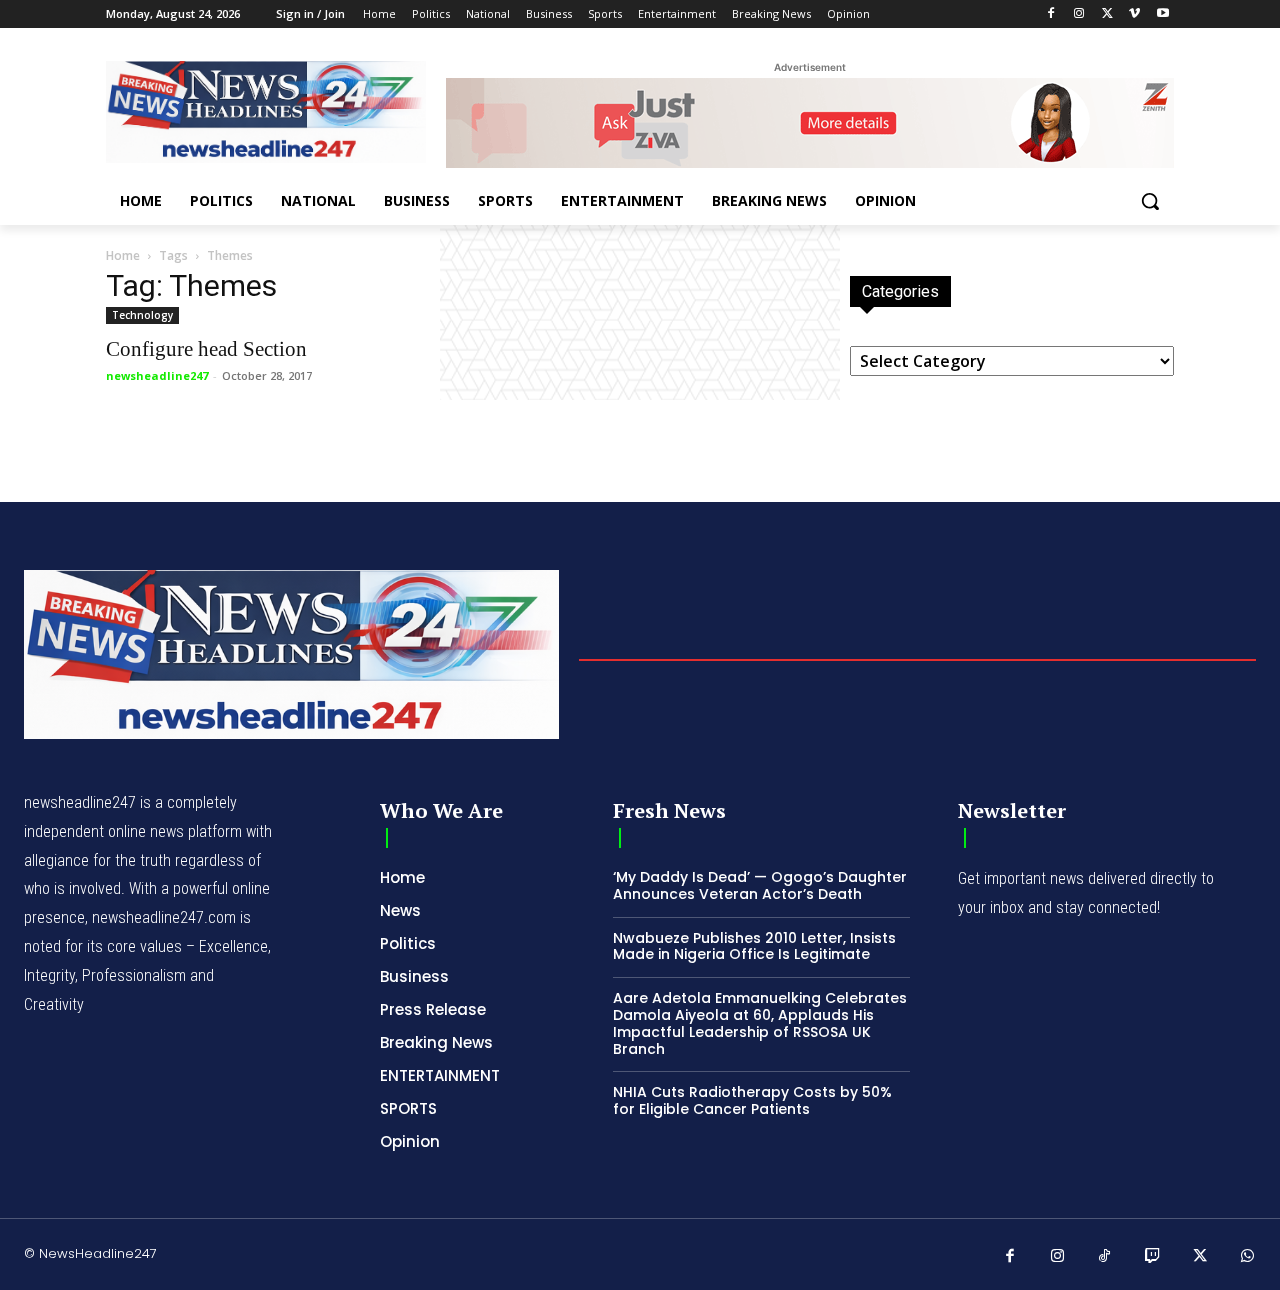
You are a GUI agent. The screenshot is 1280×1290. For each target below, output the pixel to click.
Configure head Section (206, 349)
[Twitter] (1107, 14)
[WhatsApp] (1248, 1257)
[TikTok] (1105, 1257)
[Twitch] (1153, 1257)
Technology (142, 315)
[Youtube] (1162, 14)
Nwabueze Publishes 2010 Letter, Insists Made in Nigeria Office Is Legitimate (754, 946)
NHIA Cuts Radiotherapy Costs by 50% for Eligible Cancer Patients (752, 1100)
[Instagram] (1079, 14)
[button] (1150, 201)
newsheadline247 (157, 375)
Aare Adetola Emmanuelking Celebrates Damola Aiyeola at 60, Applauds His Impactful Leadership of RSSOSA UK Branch (760, 1023)
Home (123, 255)
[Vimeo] (1134, 14)
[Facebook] (1051, 14)
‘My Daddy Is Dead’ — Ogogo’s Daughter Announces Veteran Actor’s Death (760, 885)
